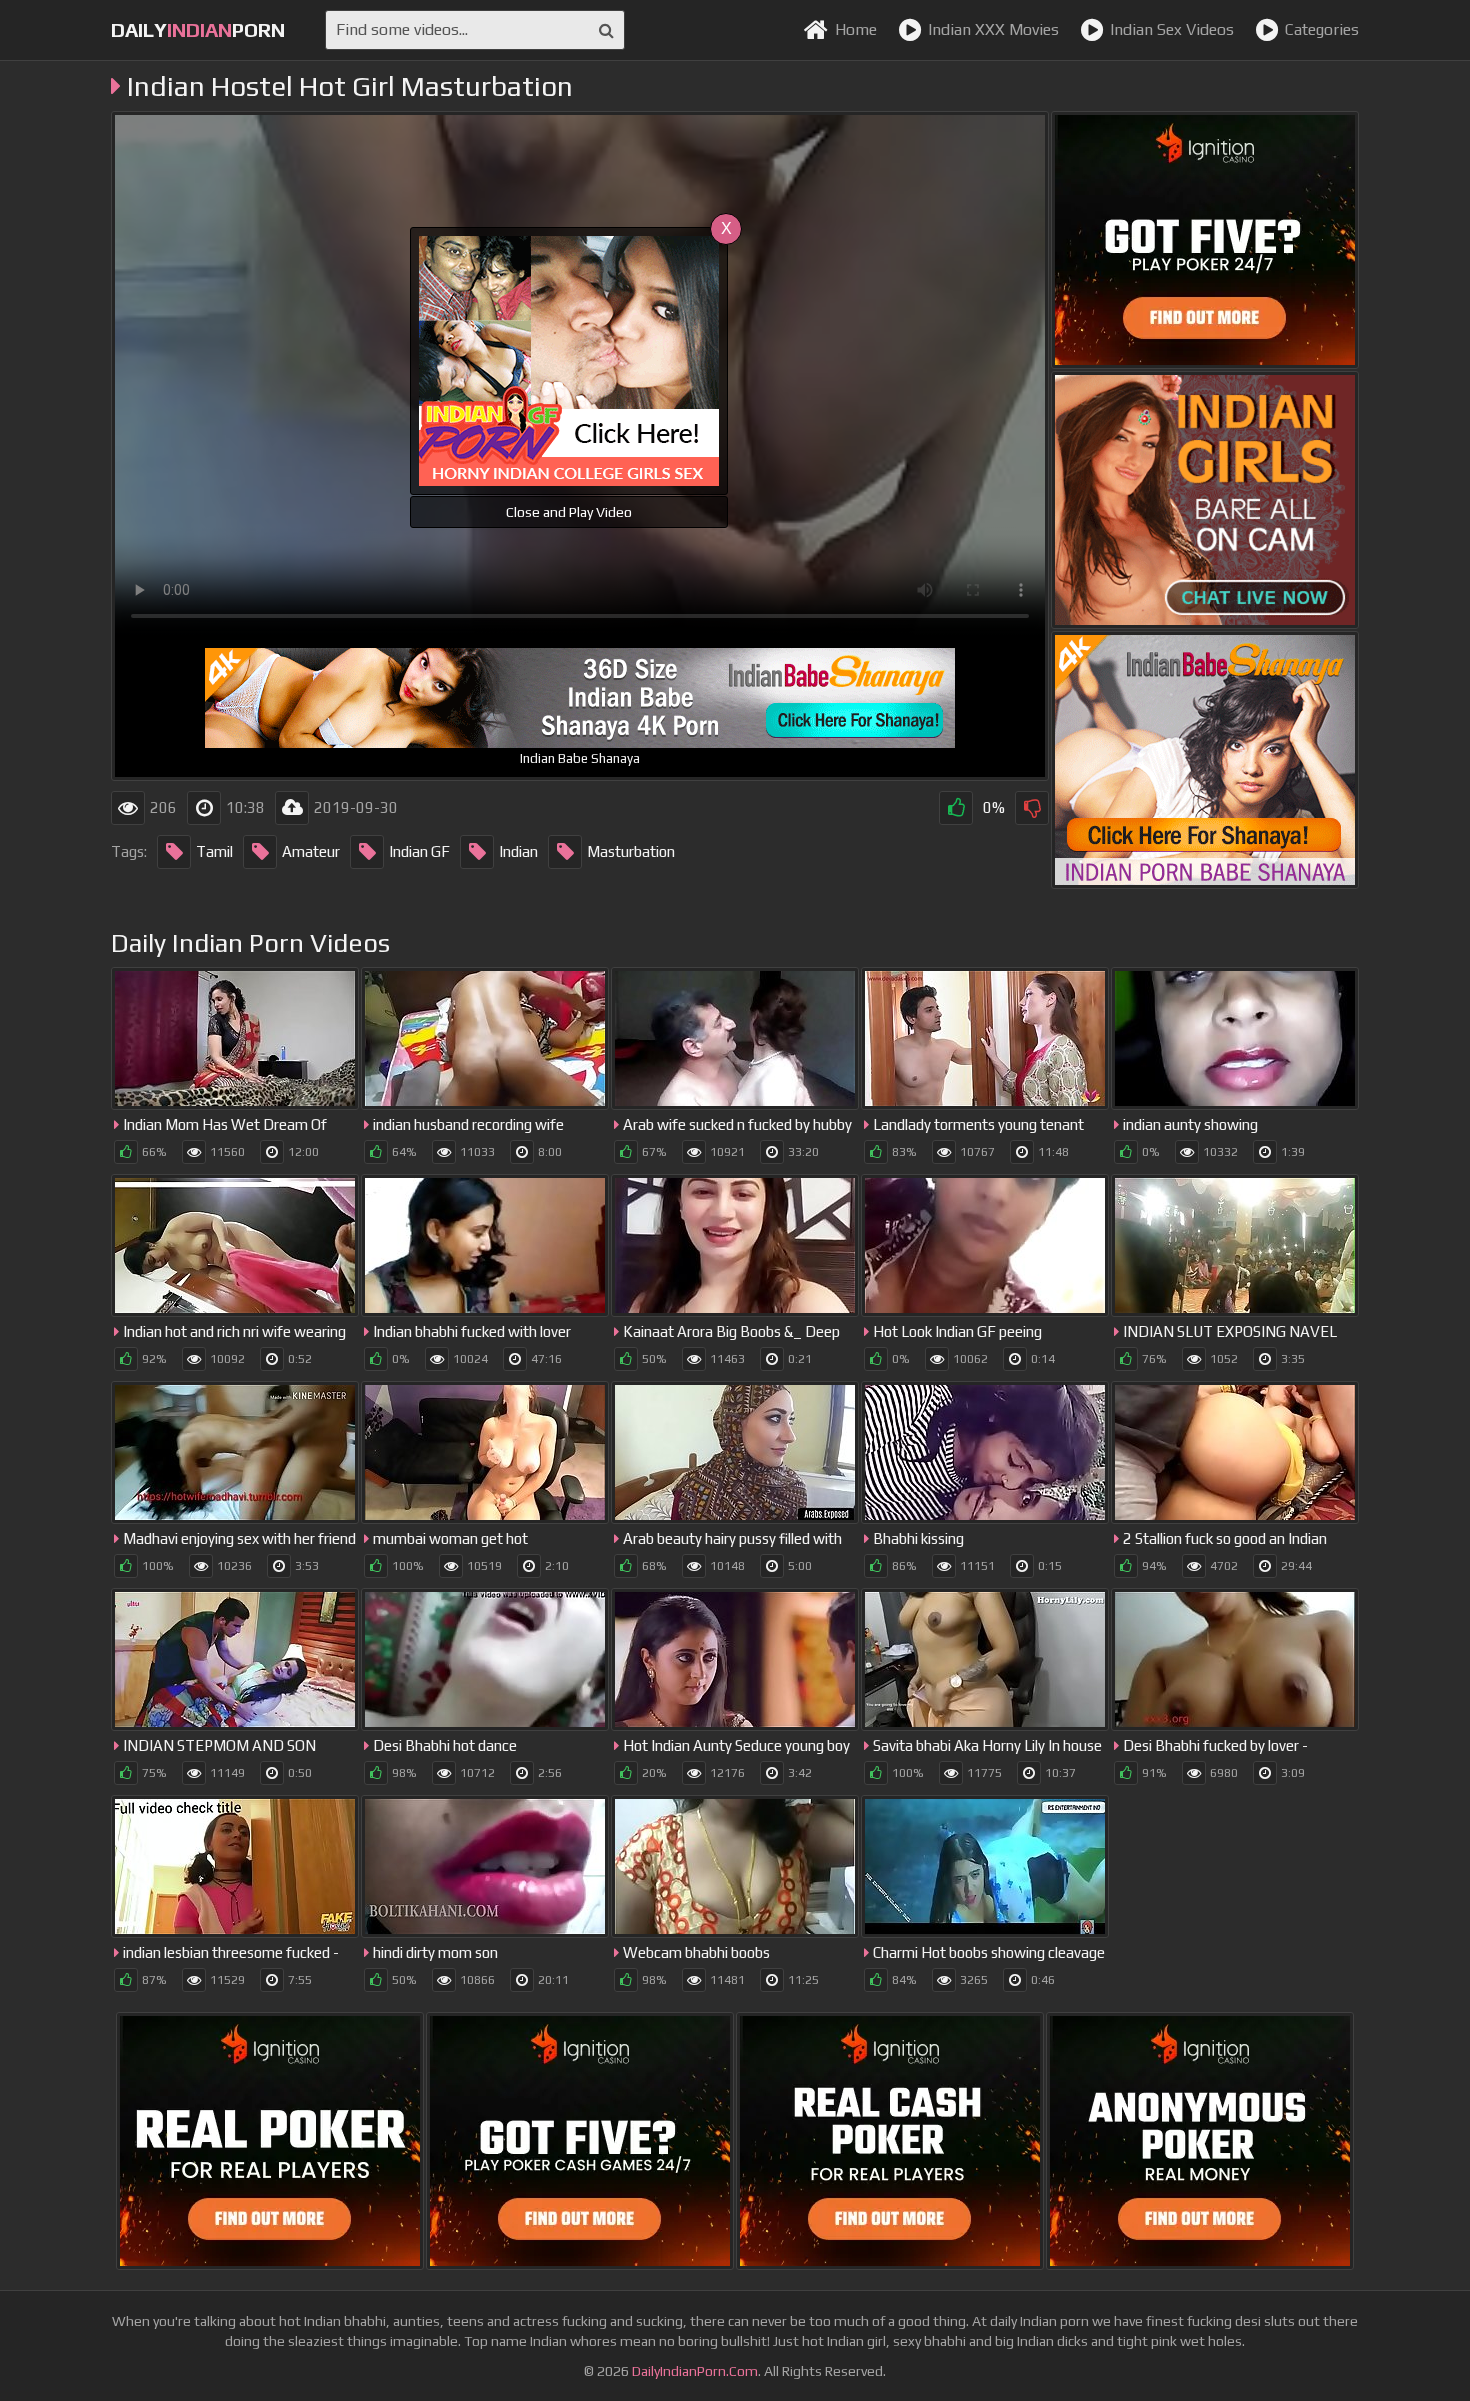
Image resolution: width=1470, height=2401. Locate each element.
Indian (518, 851)
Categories (1322, 29)
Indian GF (419, 851)
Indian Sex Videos (1172, 29)
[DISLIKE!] (1032, 808)
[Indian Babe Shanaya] (1205, 760)
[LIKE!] (956, 808)
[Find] (606, 30)
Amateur (311, 851)
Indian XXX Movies (993, 29)
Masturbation (631, 851)
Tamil (214, 851)
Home (856, 29)
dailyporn (198, 29)
